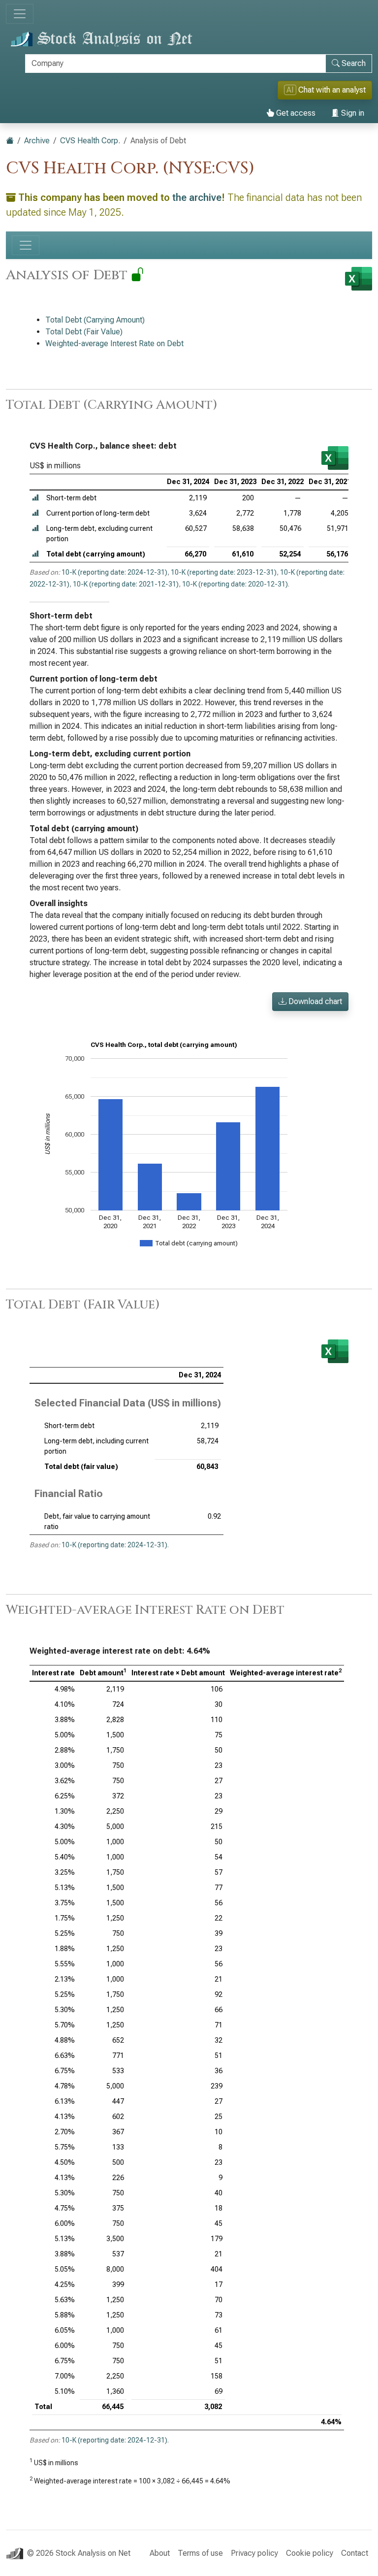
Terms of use (200, 2553)
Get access (295, 113)
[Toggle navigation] (20, 14)
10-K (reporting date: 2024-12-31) (114, 572)
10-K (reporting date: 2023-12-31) (224, 572)
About (160, 2553)
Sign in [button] (352, 113)
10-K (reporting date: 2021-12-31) (126, 584)
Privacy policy (254, 2553)
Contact (355, 2553)
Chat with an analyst (326, 90)
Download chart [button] (314, 1001)
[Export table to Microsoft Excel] (335, 458)
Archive (37, 141)
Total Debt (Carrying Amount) (95, 320)
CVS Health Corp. (90, 141)
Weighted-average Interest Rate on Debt (114, 343)
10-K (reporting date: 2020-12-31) (235, 584)
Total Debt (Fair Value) (84, 332)
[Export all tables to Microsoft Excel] (359, 279)
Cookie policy (310, 2553)
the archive (197, 197)
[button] (35, 498)
